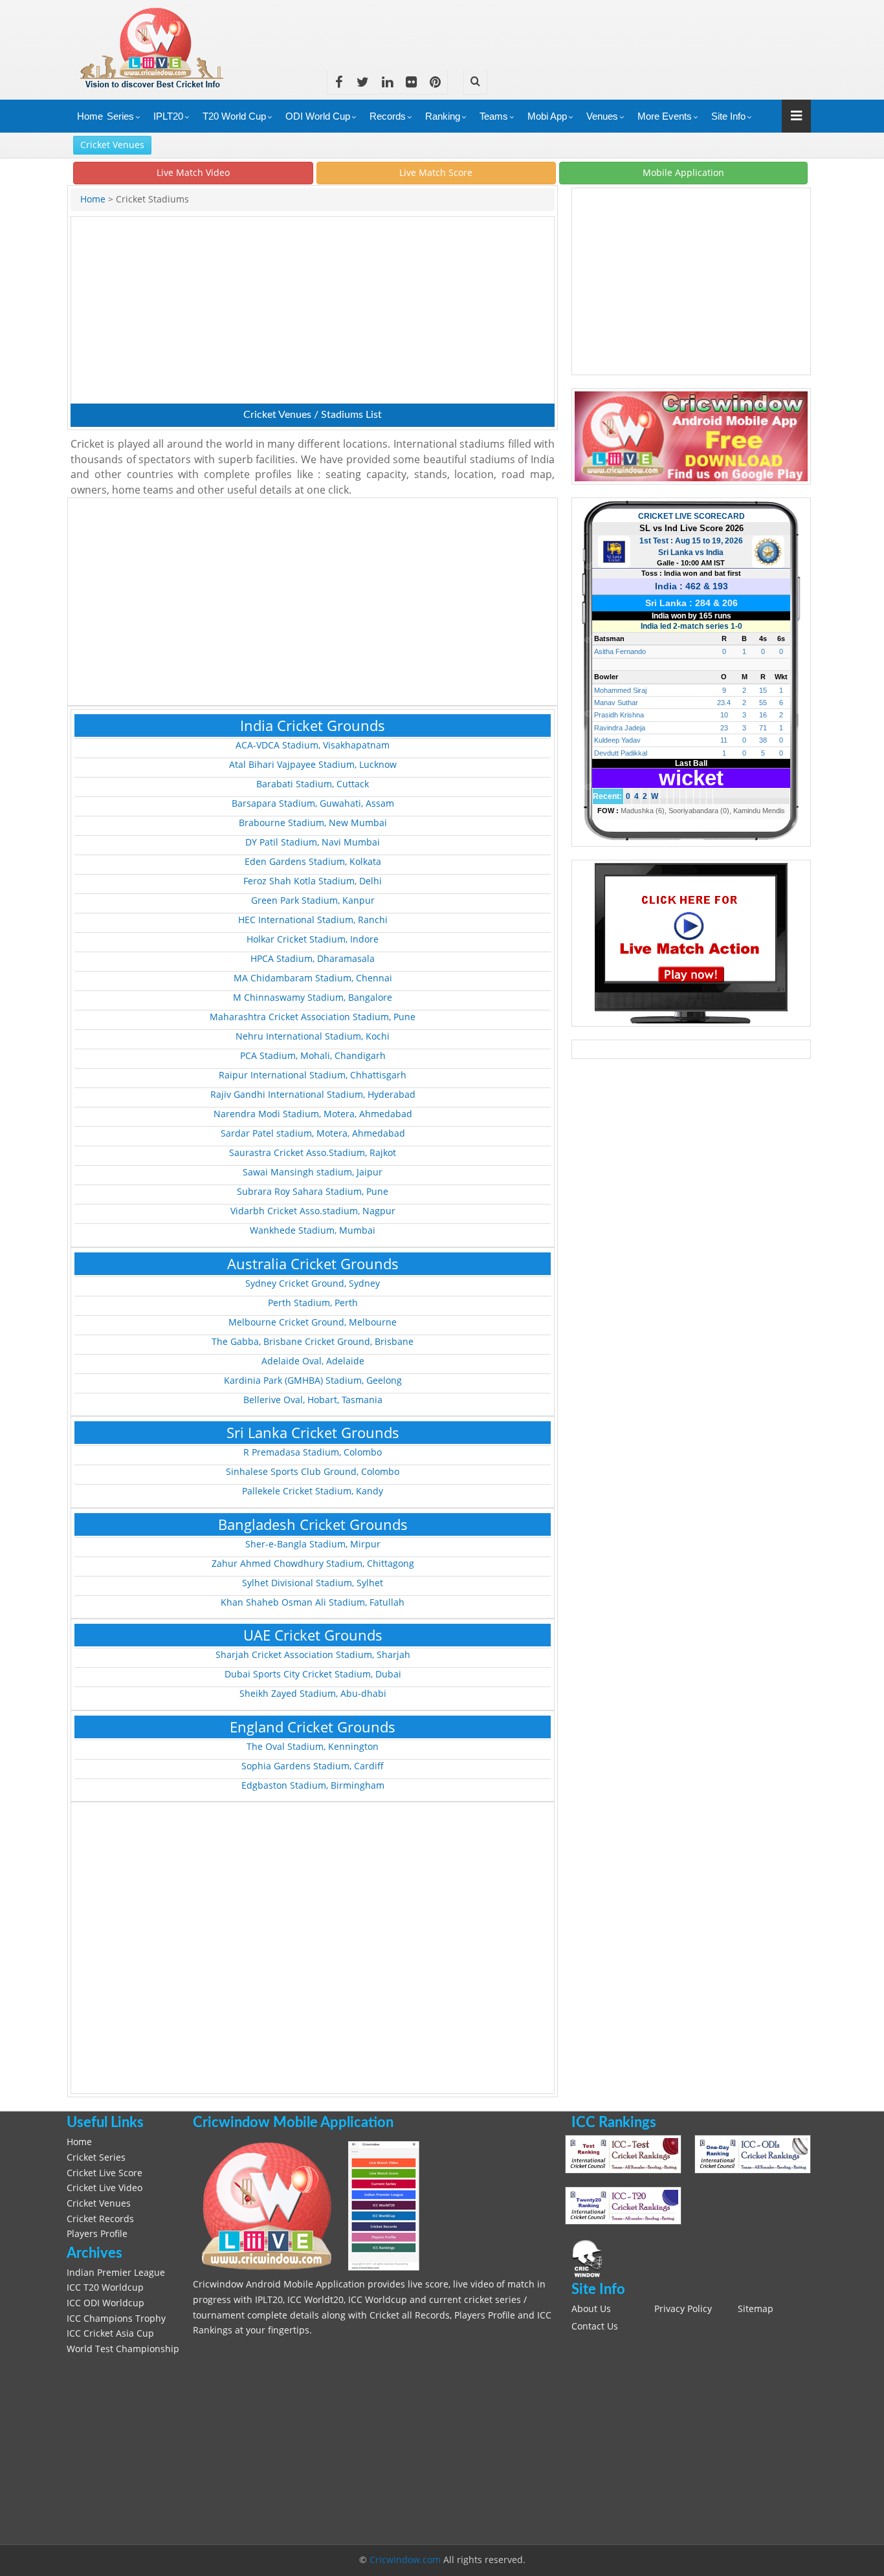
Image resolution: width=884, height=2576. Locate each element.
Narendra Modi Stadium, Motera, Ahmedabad (313, 1114)
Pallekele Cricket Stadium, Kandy (313, 1491)
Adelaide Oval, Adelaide (313, 1361)
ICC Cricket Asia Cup (110, 2333)
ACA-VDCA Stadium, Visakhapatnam (313, 745)
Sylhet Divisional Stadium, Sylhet (313, 1583)
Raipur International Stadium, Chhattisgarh (313, 1075)
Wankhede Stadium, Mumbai (313, 1230)
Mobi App (547, 116)
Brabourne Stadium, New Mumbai (313, 823)
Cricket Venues (112, 145)
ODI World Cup (318, 116)
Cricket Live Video (105, 2188)
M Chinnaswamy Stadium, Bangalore (313, 998)
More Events (665, 116)
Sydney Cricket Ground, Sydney (313, 1283)
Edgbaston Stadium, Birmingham (313, 1785)
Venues (602, 116)
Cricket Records (100, 2219)
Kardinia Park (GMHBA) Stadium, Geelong (313, 1381)
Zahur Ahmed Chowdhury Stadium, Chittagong (313, 1564)
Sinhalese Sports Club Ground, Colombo (313, 1472)
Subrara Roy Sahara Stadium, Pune (313, 1192)
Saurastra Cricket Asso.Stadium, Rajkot (313, 1153)
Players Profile (97, 2234)
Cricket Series (96, 2157)
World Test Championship (123, 2349)
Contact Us (595, 2326)
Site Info (728, 116)
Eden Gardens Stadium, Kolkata (313, 862)
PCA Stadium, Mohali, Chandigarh (313, 1056)
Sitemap (756, 2309)
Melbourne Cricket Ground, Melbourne (313, 1322)
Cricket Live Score (105, 2173)
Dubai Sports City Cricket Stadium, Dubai (313, 1674)
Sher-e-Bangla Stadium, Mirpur (313, 1544)
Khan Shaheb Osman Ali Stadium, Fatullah (313, 1602)
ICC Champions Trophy (116, 2319)
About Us (591, 2309)
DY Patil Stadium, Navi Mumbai (313, 842)
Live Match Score (436, 172)
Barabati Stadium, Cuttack (313, 784)
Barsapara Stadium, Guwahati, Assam (313, 803)
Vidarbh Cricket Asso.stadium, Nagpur (313, 1211)
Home (90, 116)
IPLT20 (168, 116)
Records (388, 116)
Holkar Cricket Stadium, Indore (313, 939)
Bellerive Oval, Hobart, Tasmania (313, 1400)
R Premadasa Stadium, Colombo (313, 1452)
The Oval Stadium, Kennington (313, 1747)
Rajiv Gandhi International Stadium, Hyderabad (313, 1095)
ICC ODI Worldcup (105, 2303)
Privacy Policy (683, 2309)
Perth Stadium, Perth (313, 1303)
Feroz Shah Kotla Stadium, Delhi (313, 881)
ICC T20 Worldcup (105, 2287)
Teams (494, 116)
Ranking (443, 116)
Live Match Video (193, 172)
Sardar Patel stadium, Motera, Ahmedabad (313, 1133)
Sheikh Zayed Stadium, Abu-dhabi (313, 1694)
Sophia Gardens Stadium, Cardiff (313, 1766)
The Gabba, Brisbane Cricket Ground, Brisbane (313, 1342)
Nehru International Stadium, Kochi (313, 1036)
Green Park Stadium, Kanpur (313, 901)
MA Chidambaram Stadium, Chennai (313, 978)
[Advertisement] (575, 29)
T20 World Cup (234, 116)
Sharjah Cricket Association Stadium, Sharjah (313, 1655)
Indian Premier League (116, 2273)
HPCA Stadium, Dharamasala (313, 959)
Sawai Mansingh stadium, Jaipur (313, 1172)
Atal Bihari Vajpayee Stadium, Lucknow (313, 765)
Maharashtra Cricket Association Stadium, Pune (313, 1017)
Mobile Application (683, 172)
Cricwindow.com (405, 2560)
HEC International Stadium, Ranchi (313, 920)
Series (120, 116)
